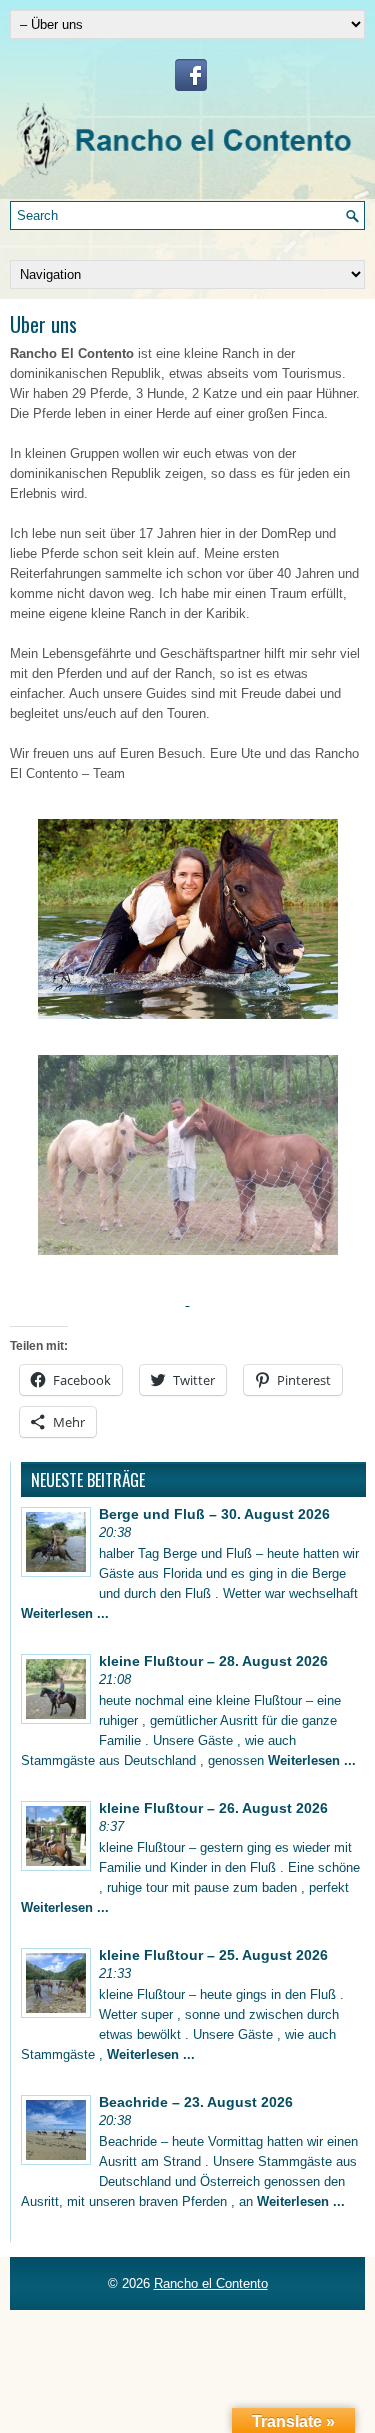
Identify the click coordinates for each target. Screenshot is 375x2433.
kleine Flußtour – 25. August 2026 (213, 1955)
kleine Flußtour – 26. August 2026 (213, 1808)
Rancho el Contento (211, 2283)
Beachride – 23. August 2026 (196, 2102)
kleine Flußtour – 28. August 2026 (213, 1661)
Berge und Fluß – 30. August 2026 (214, 1514)
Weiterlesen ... (65, 1613)
